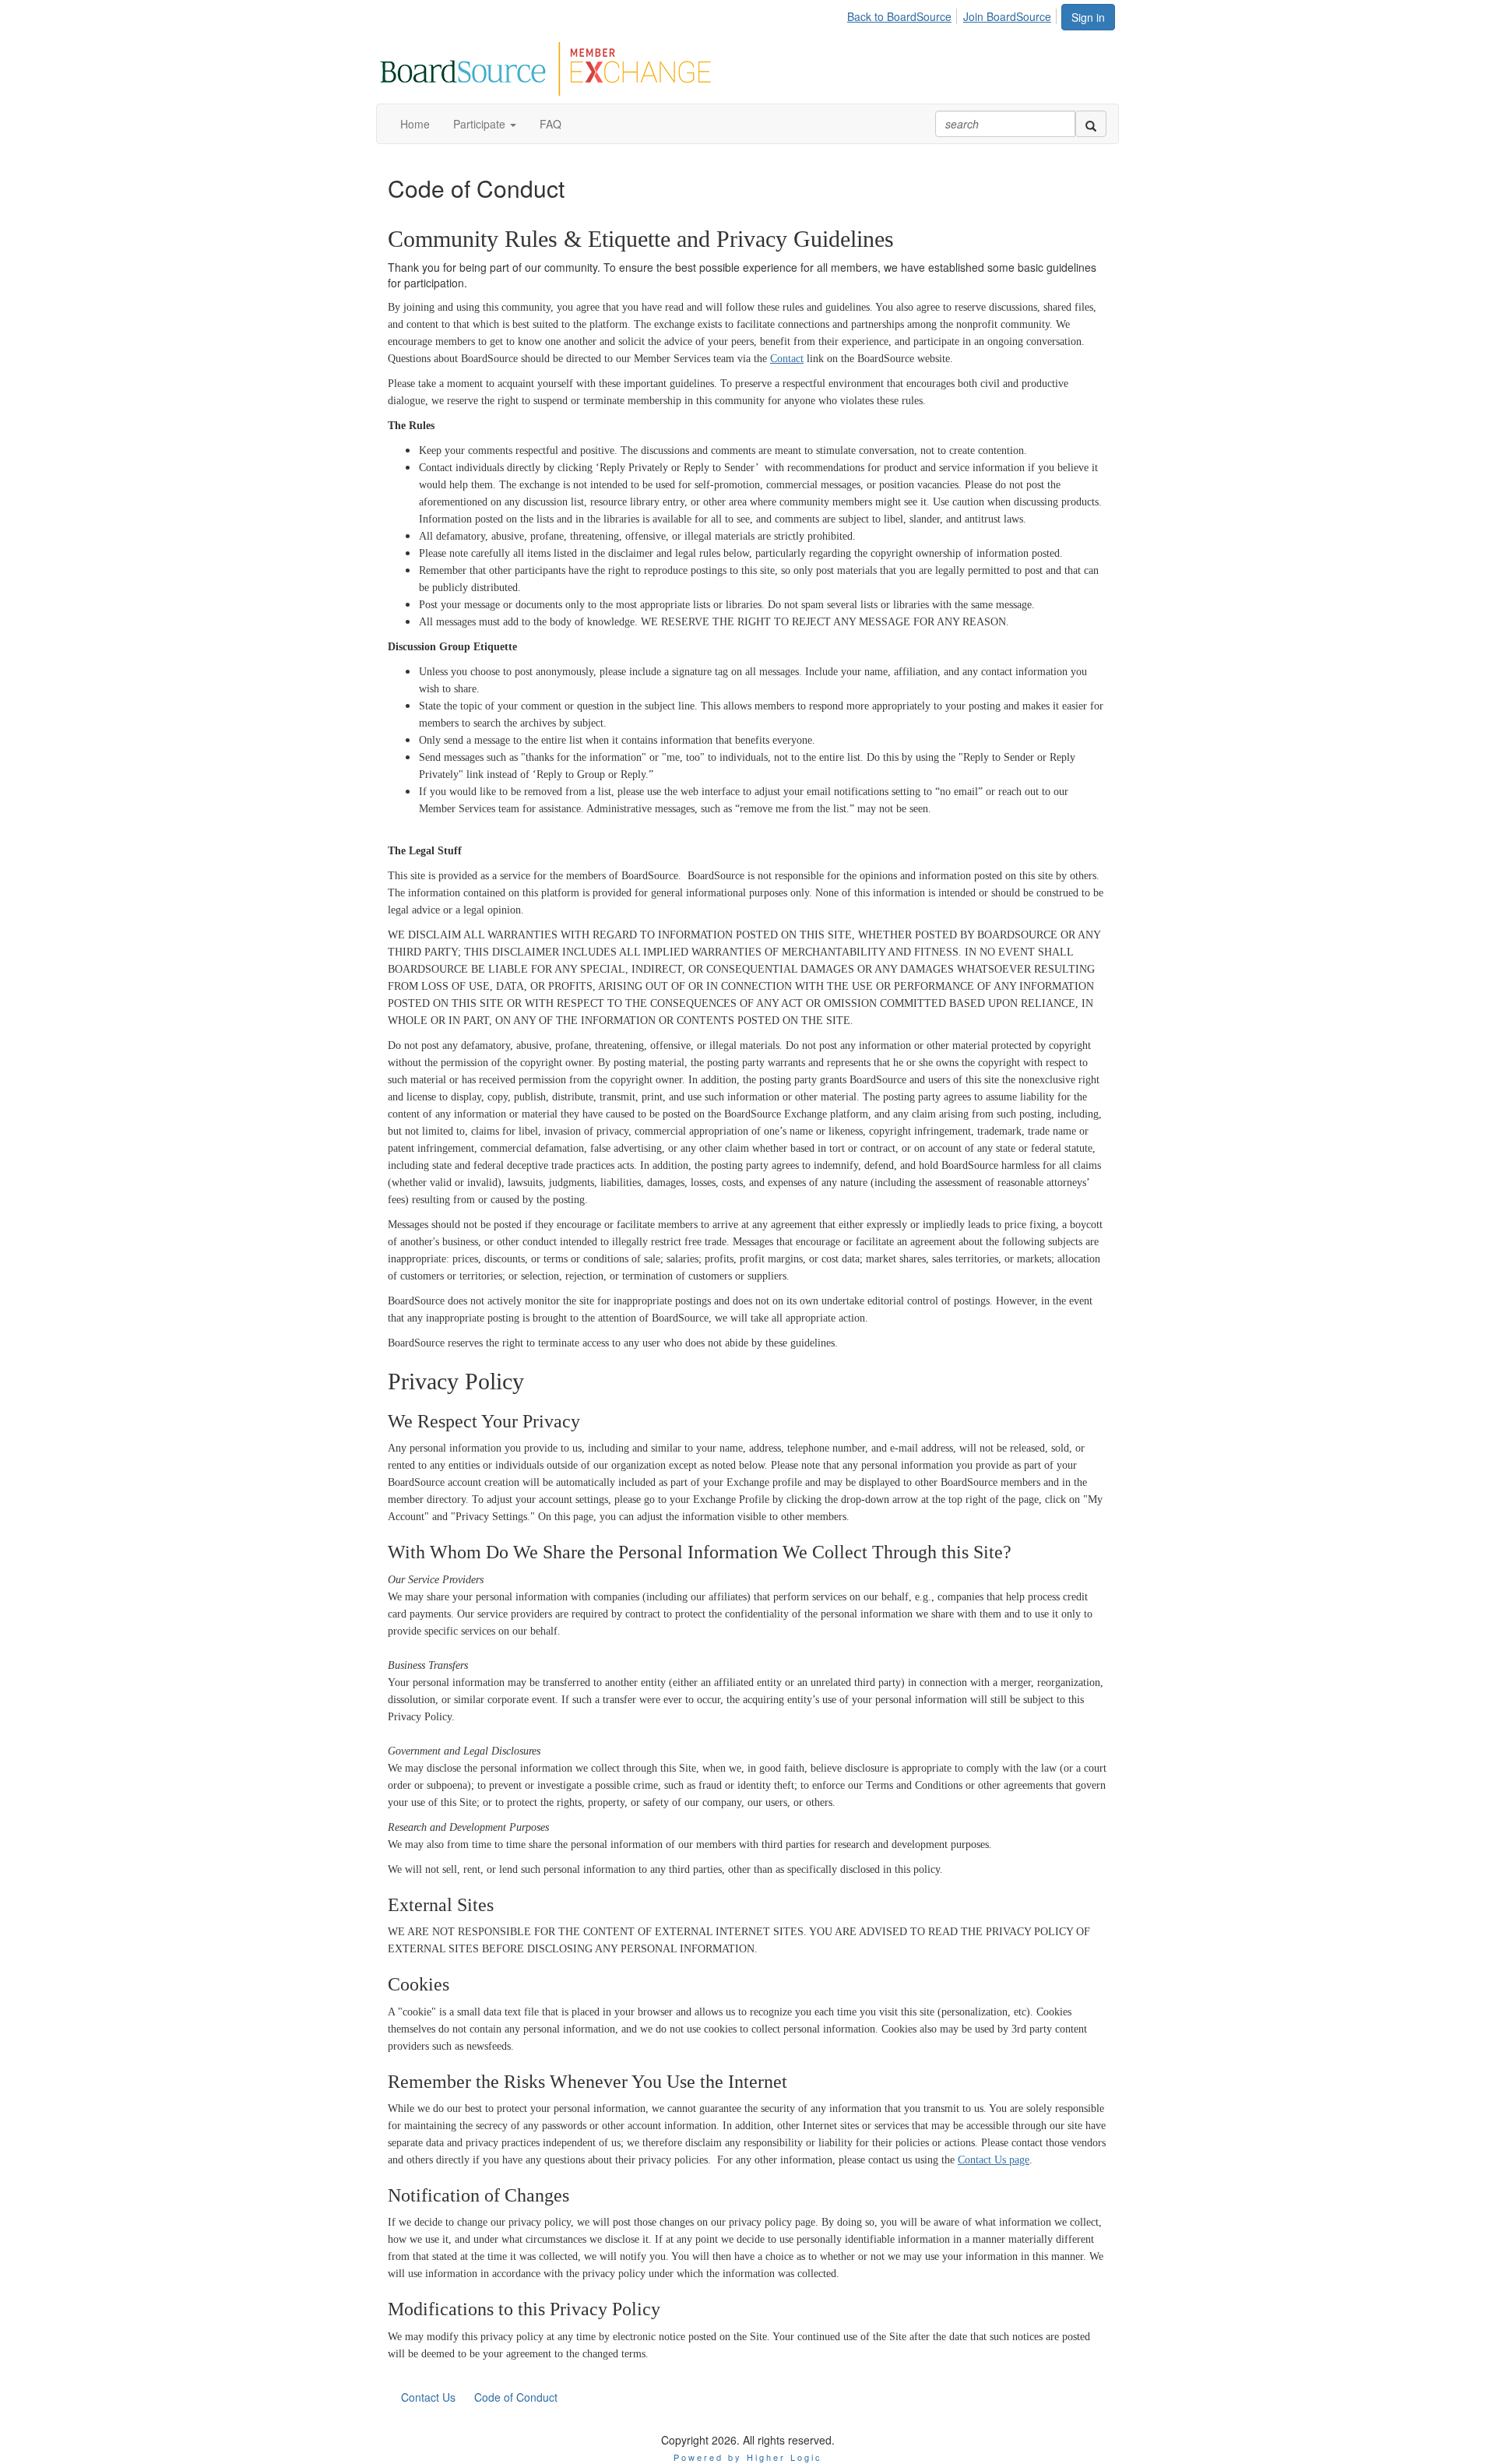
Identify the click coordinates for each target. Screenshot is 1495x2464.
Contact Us (428, 2397)
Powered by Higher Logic (748, 2457)
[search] (1091, 124)
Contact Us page (994, 2160)
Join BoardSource (1007, 16)
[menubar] (953, 14)
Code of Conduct (516, 2397)
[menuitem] (904, 14)
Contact (787, 359)
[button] (485, 124)
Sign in (1088, 17)
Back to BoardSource (899, 16)
